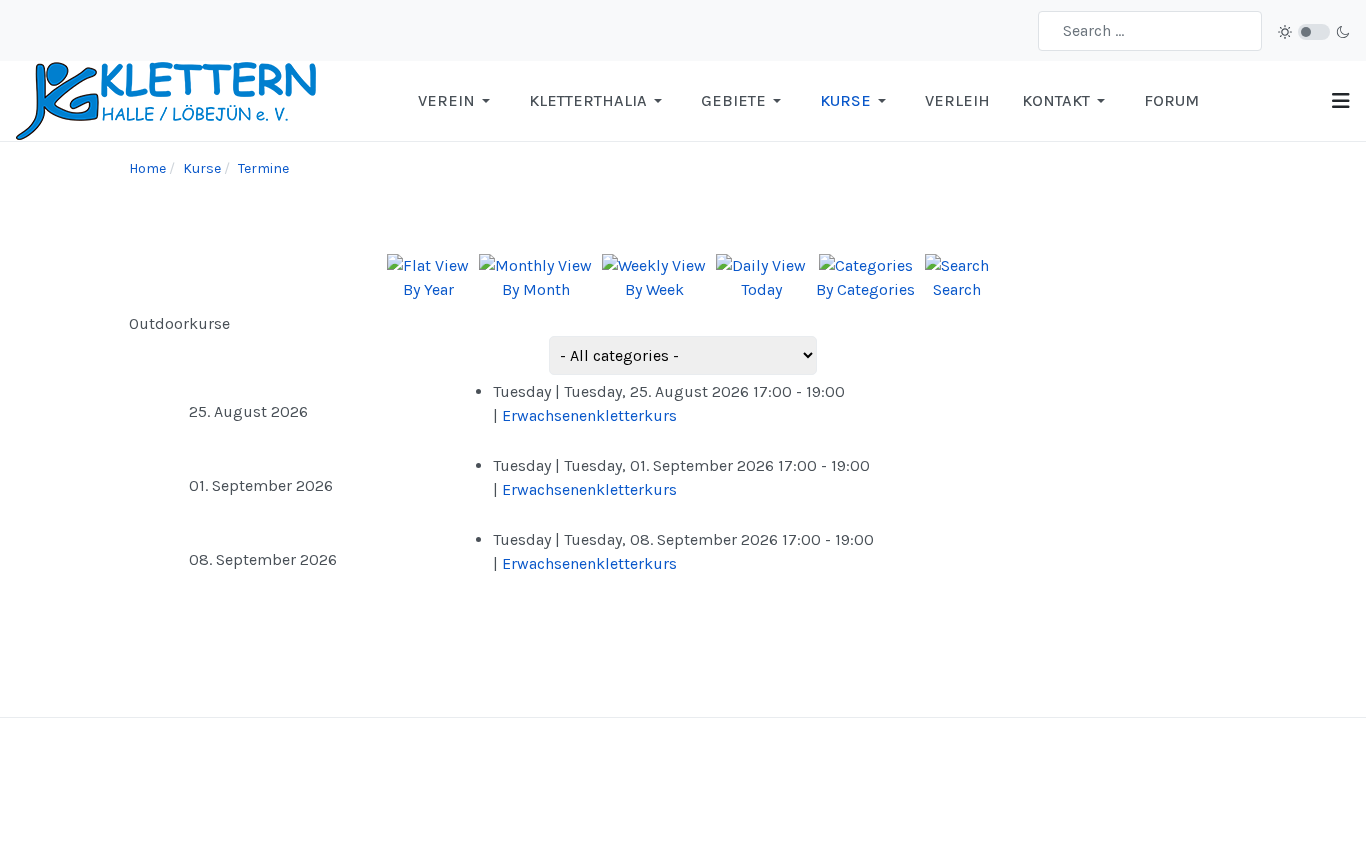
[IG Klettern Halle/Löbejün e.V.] (166, 99)
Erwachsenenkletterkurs (589, 415)
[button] (457, 101)
